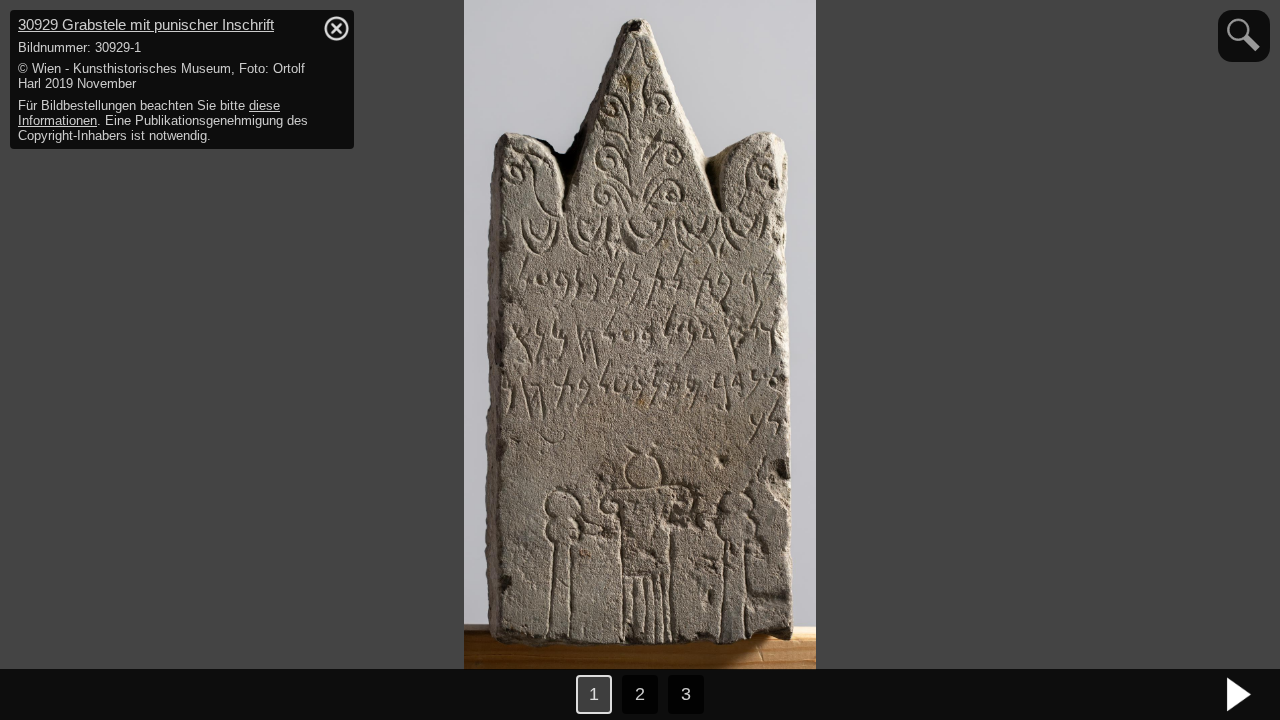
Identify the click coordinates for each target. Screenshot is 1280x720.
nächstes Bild (1240, 695)
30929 (146, 24)
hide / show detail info (336, 28)
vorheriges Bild (40, 695)
